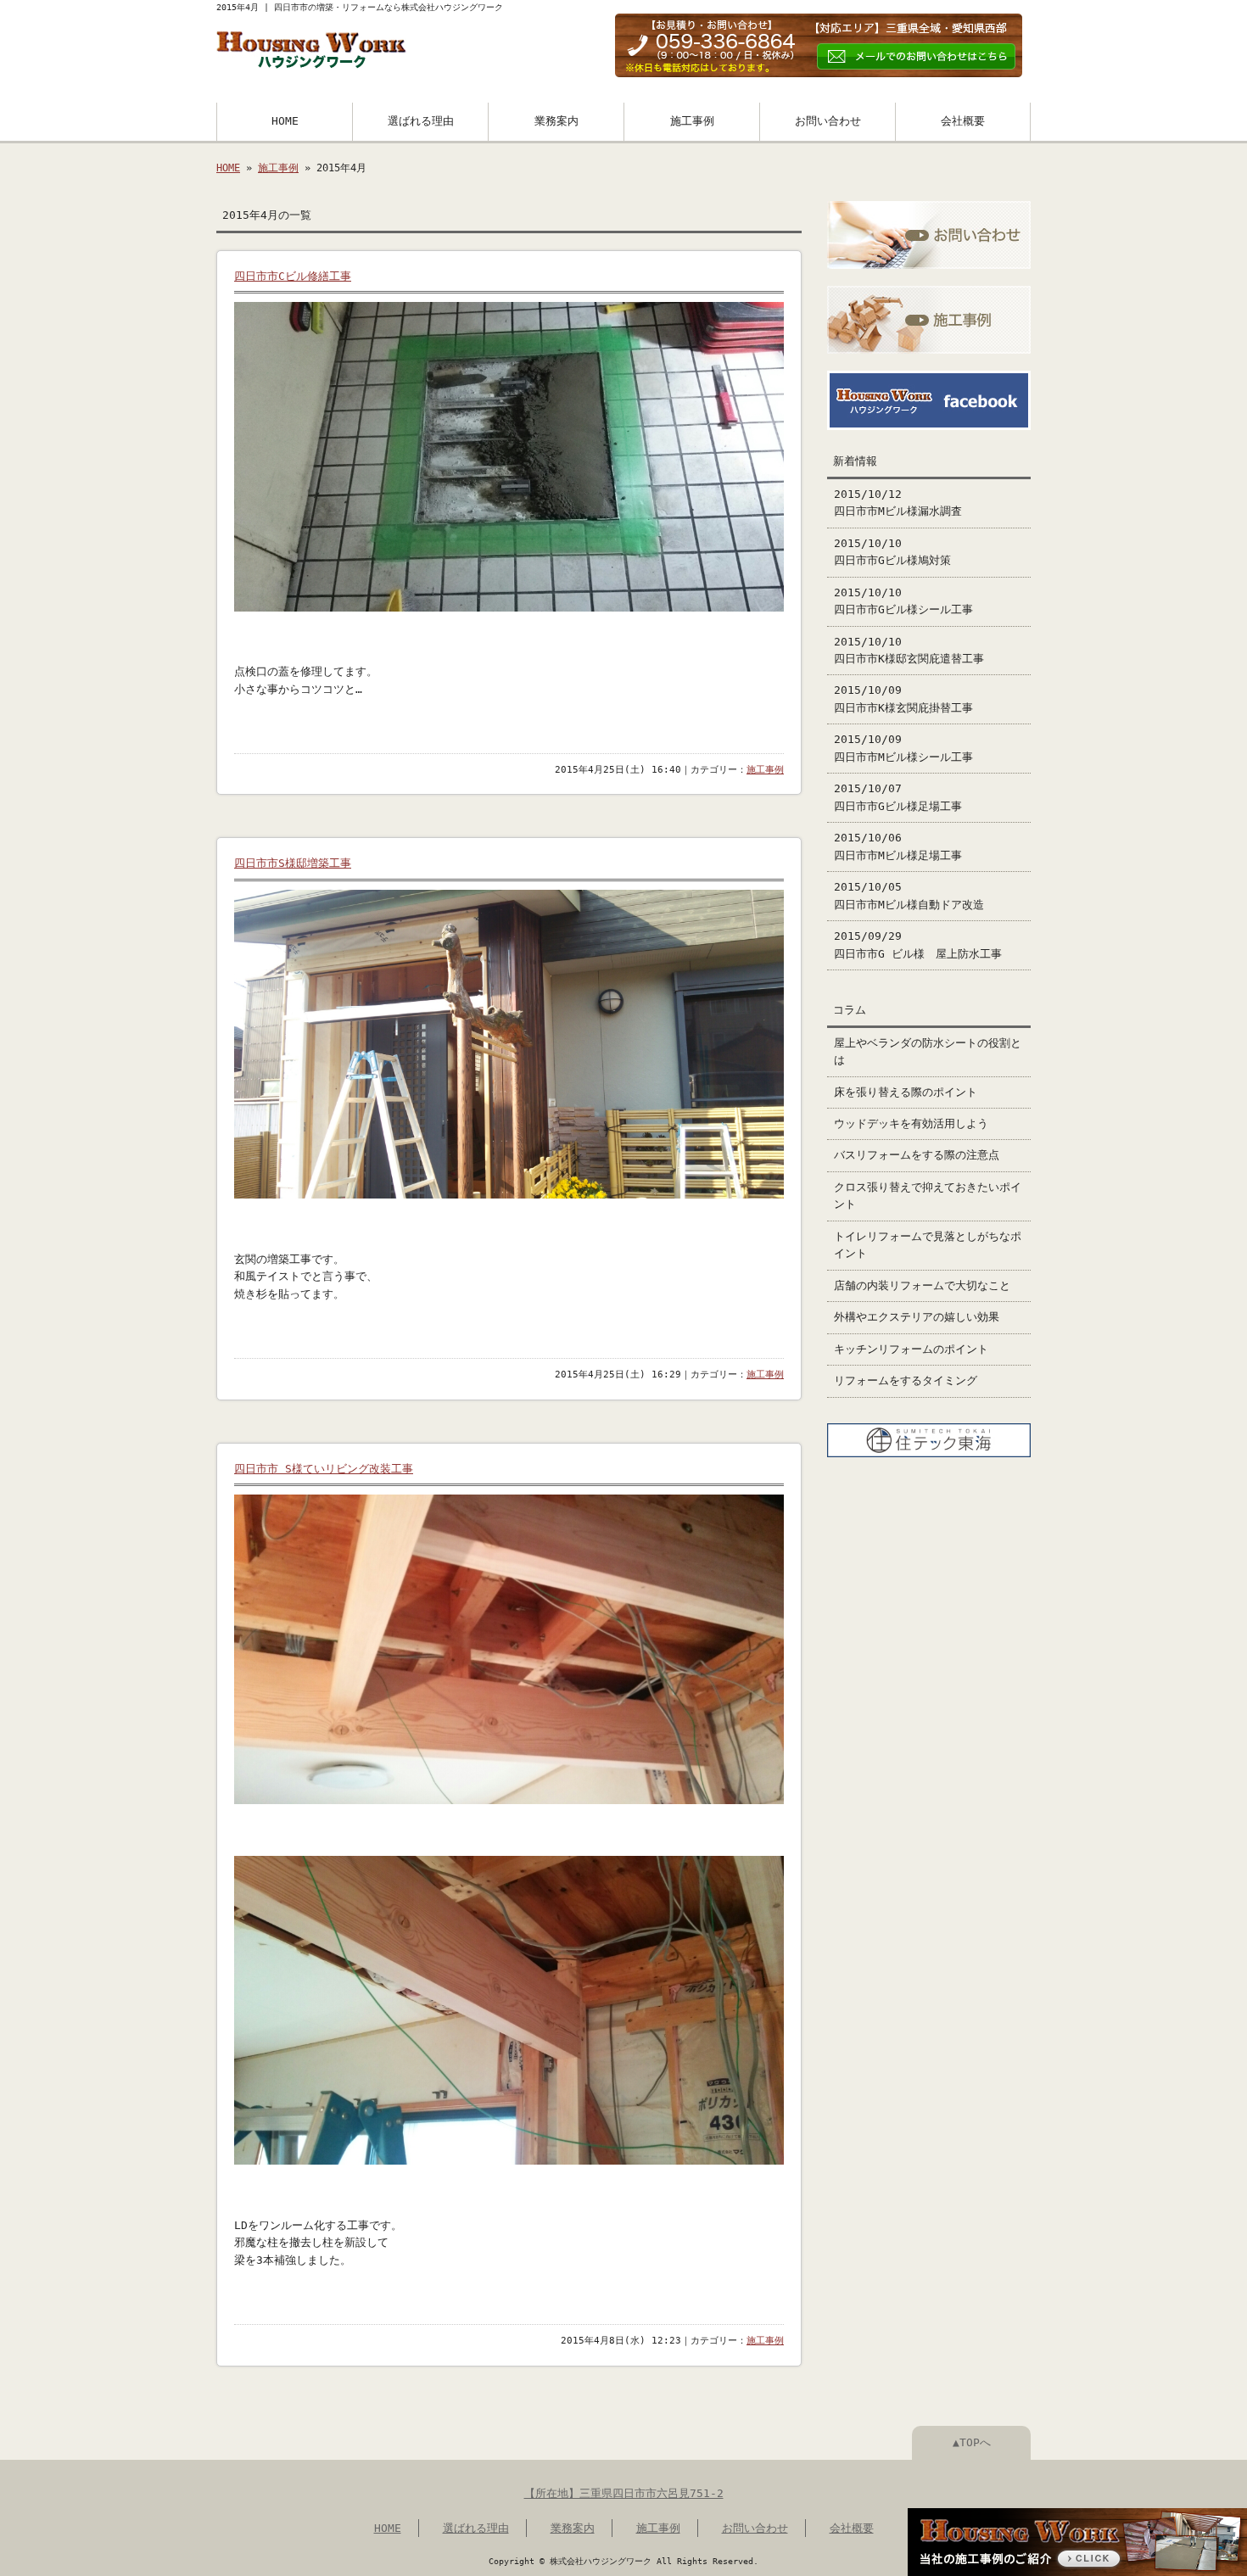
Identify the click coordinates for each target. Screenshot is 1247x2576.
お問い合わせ (828, 121)
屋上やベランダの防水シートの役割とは (928, 1051)
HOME (285, 121)
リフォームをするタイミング (906, 1380)
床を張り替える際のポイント (906, 1092)
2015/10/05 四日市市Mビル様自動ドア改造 (909, 895)
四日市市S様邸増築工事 (293, 863)
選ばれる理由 (421, 121)
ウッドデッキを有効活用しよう (911, 1123)
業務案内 (556, 121)
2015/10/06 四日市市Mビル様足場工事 (898, 846)
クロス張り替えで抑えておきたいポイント (928, 1196)
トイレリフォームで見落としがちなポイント (928, 1245)
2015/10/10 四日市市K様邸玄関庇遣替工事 (909, 650)
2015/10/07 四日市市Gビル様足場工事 (898, 797)
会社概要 (963, 121)
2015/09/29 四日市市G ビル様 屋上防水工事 (918, 944)
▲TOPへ (972, 2442)
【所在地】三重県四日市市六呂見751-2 (624, 2493)
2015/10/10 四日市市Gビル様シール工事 (903, 601)
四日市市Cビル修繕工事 (293, 276)
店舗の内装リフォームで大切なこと (922, 1285)
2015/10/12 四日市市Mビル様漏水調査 (898, 503)
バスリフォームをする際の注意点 (917, 1155)
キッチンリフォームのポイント (911, 1349)
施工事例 (692, 121)
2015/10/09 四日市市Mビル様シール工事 (903, 748)
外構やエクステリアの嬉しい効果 (917, 1317)
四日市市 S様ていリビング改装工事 (324, 1469)
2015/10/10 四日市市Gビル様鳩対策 (892, 552)
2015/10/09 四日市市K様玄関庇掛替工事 (903, 698)
